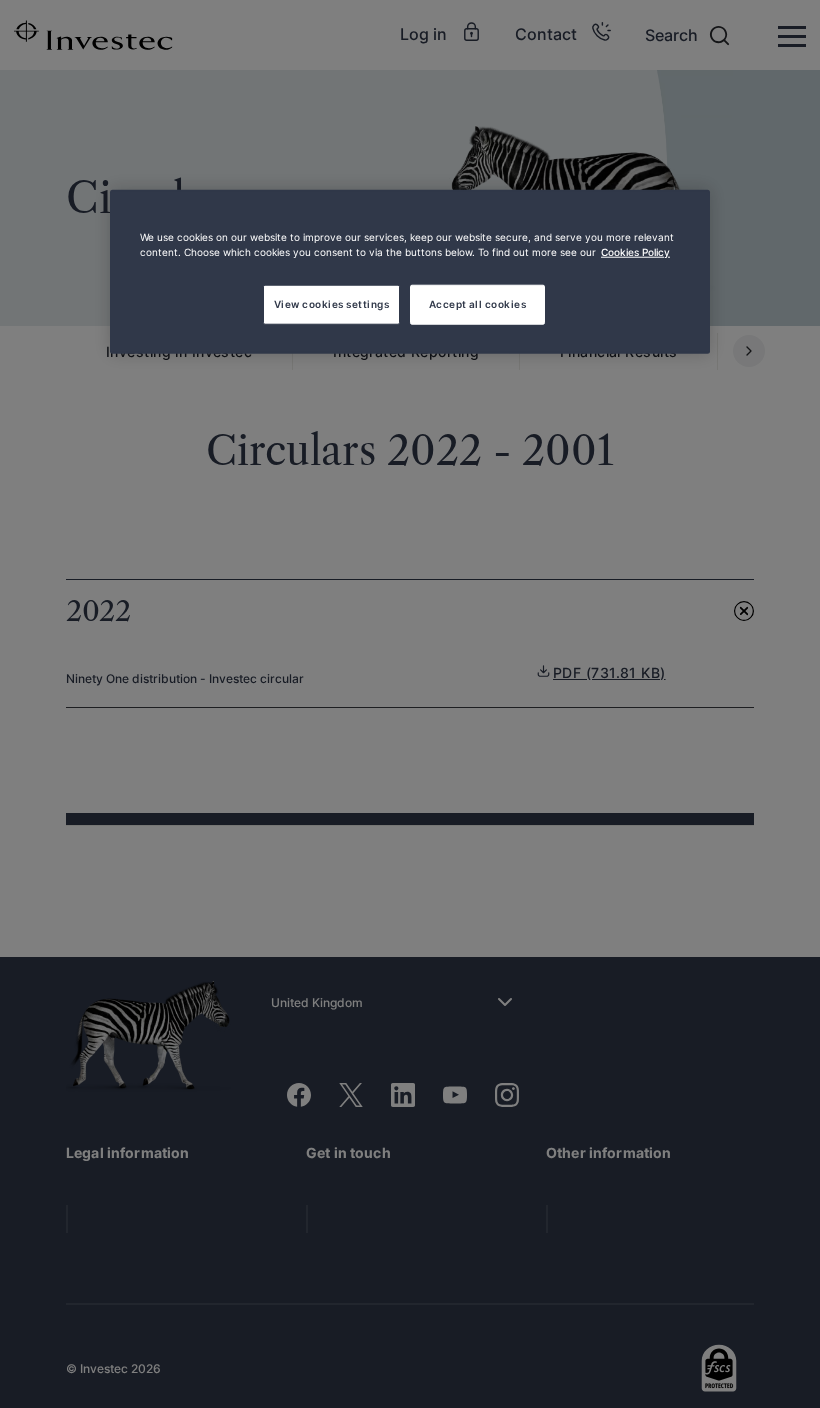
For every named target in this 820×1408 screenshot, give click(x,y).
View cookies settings (331, 304)
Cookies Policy (635, 252)
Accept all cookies (478, 304)
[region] (410, 272)
